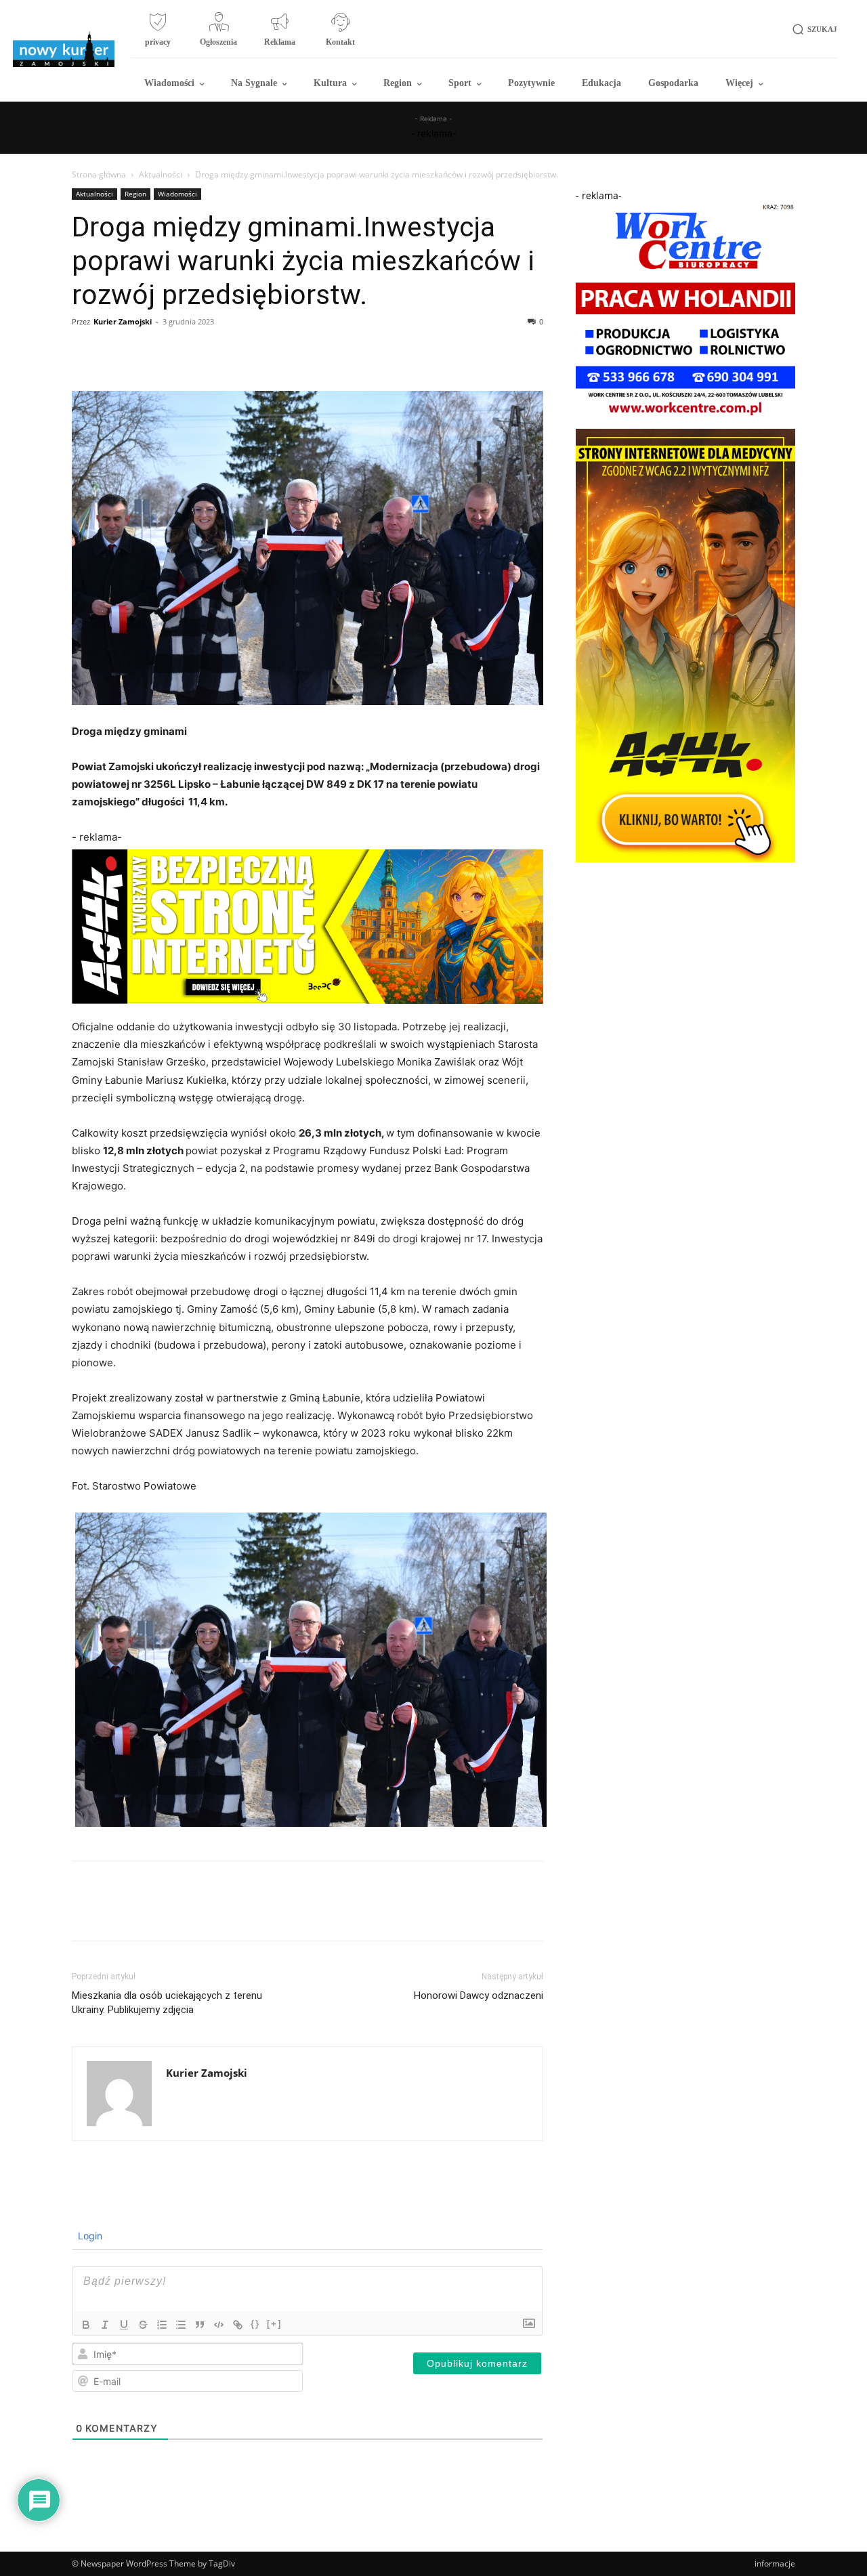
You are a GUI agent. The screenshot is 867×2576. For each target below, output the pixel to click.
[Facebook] (85, 352)
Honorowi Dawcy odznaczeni (479, 1996)
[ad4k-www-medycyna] (685, 859)
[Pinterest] (148, 352)
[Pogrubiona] (86, 2325)
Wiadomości (177, 194)
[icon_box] (158, 35)
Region (135, 194)
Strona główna (99, 174)
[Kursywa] (105, 2325)
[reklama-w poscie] (308, 927)
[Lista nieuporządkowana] (181, 2325)
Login (89, 2236)
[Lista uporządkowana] (162, 2325)
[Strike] (143, 2325)
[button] (812, 29)
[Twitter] (117, 352)
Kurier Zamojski (123, 321)
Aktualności (161, 174)
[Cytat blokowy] (200, 2325)
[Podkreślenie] (124, 2325)
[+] (274, 2324)
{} (255, 2324)
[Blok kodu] (219, 2325)
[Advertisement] (685, 954)
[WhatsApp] (179, 352)
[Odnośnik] (238, 2325)
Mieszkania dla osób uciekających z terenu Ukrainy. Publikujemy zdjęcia (167, 2003)
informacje (775, 2563)
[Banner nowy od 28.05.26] (685, 418)
